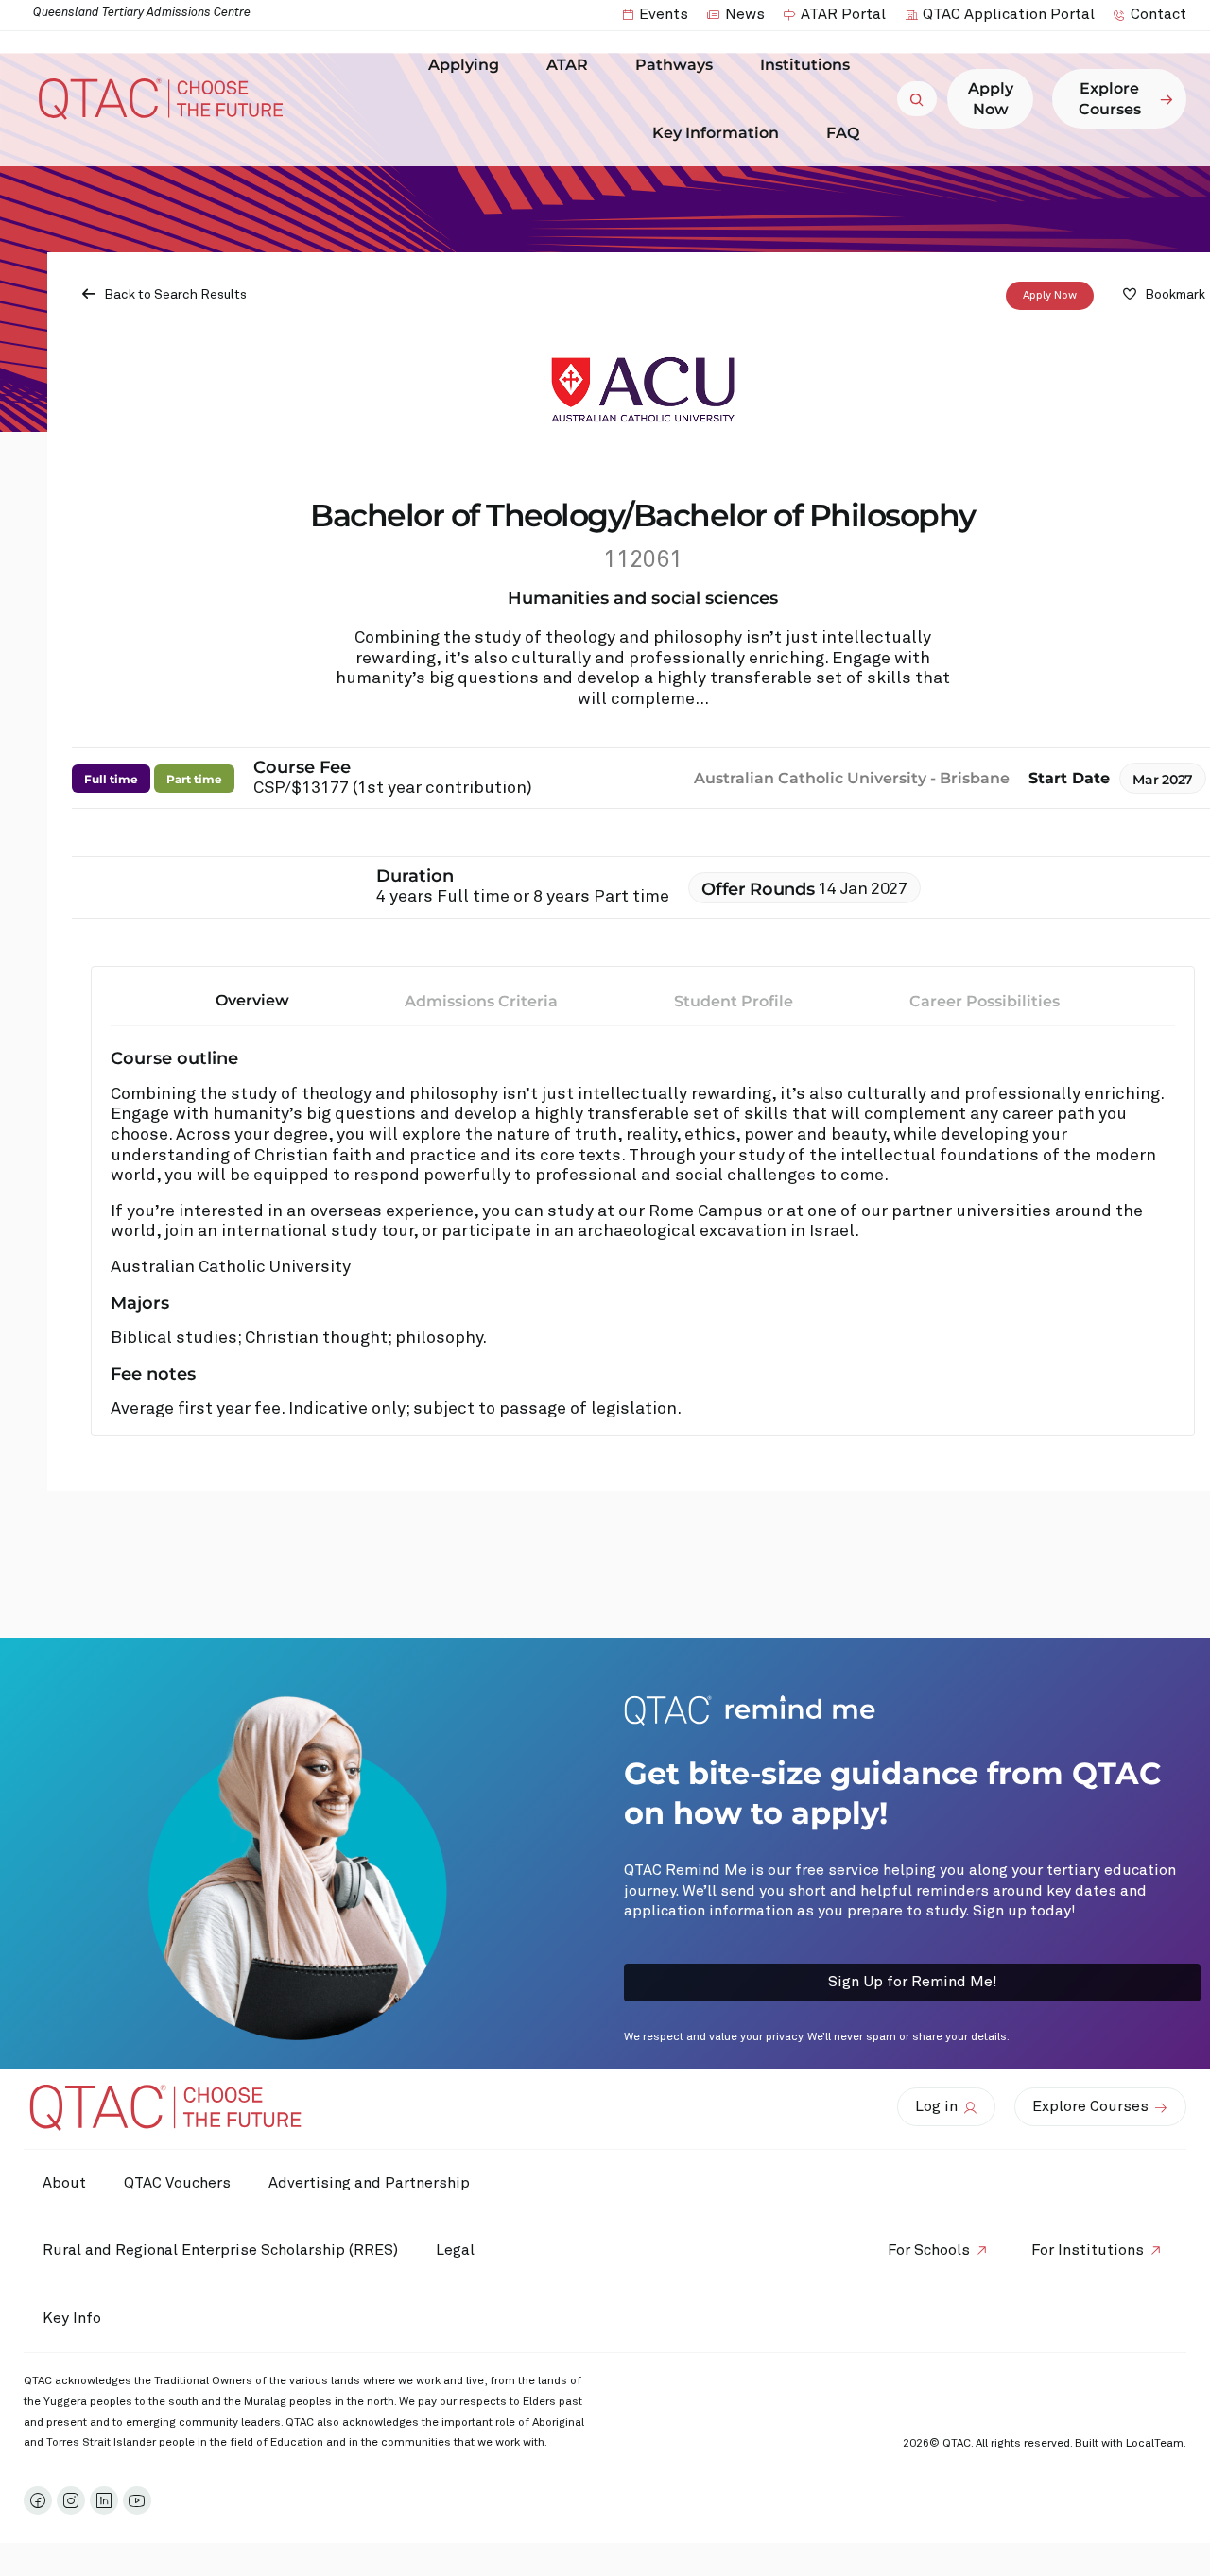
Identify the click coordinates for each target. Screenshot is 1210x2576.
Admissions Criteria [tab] (481, 1001)
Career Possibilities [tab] (985, 1001)
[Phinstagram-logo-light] (71, 2500)
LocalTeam (1155, 2444)
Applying (464, 65)
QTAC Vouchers (177, 2183)
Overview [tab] (252, 1000)
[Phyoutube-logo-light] (137, 2500)
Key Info (72, 2318)
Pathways (674, 65)
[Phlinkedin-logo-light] (104, 2500)
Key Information (716, 133)
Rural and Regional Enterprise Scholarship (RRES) (220, 2250)
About (64, 2183)
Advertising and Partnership (369, 2183)
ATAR (567, 65)
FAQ (843, 133)
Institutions (805, 65)
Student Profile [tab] (734, 1001)
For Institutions (1088, 2250)
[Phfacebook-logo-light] (38, 2500)
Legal (455, 2250)
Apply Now (1050, 296)
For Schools (929, 2250)
